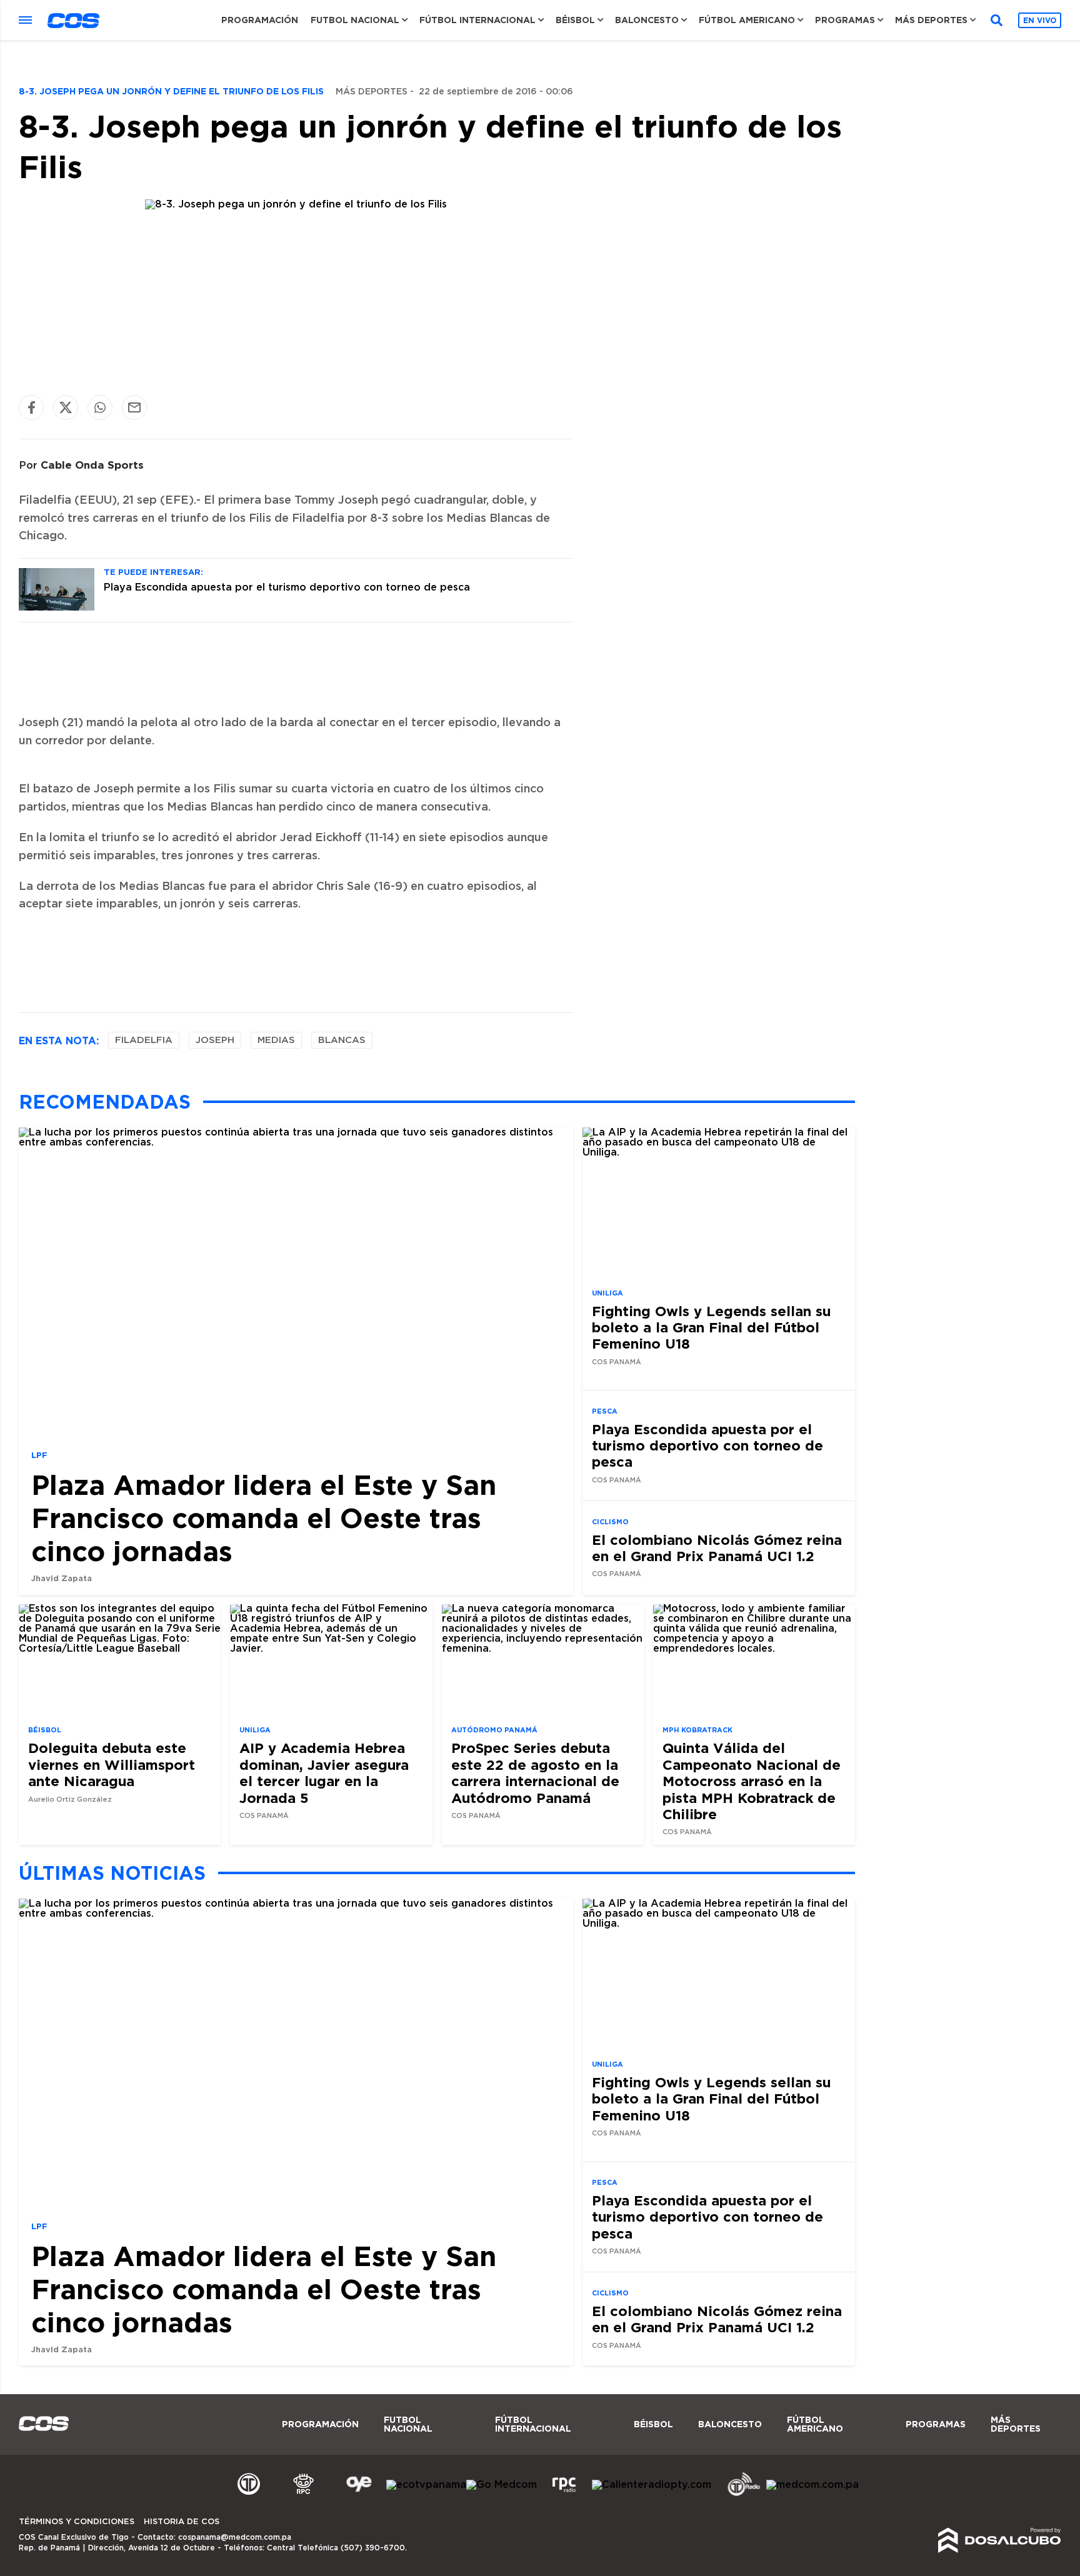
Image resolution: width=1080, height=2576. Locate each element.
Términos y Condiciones (77, 2522)
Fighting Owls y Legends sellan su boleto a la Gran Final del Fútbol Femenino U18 (711, 1327)
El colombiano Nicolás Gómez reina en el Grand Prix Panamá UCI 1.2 (717, 1547)
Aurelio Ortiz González (70, 1800)
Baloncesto (647, 20)
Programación (260, 20)
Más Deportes (931, 20)
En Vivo (1040, 20)
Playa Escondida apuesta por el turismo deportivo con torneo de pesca (287, 587)
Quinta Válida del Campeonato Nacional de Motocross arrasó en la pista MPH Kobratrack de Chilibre (752, 1781)
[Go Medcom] (502, 2485)
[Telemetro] (249, 2494)
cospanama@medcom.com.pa (235, 2537)
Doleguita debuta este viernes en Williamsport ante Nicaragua (112, 1764)
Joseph (215, 1040)
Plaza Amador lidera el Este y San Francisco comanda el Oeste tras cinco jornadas (264, 1518)
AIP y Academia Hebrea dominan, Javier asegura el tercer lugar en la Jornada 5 (324, 1772)
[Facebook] (31, 407)
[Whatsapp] (100, 407)
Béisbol (575, 20)
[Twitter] (66, 407)
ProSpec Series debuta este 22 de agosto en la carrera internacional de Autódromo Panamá (535, 1772)
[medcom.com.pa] (812, 2485)
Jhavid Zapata (62, 1578)
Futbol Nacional (355, 20)
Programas (845, 20)
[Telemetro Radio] (739, 2494)
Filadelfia (144, 1040)
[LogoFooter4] (564, 2494)
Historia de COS (182, 2522)
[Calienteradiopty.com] (652, 2485)
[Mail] (134, 407)
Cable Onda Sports (92, 465)
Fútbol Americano (747, 20)
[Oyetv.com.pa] (359, 2494)
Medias (276, 1040)
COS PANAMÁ (617, 1362)
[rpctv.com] (304, 2494)
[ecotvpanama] (426, 2485)
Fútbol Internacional (477, 20)
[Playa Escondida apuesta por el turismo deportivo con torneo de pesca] (57, 607)
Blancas (342, 1040)
